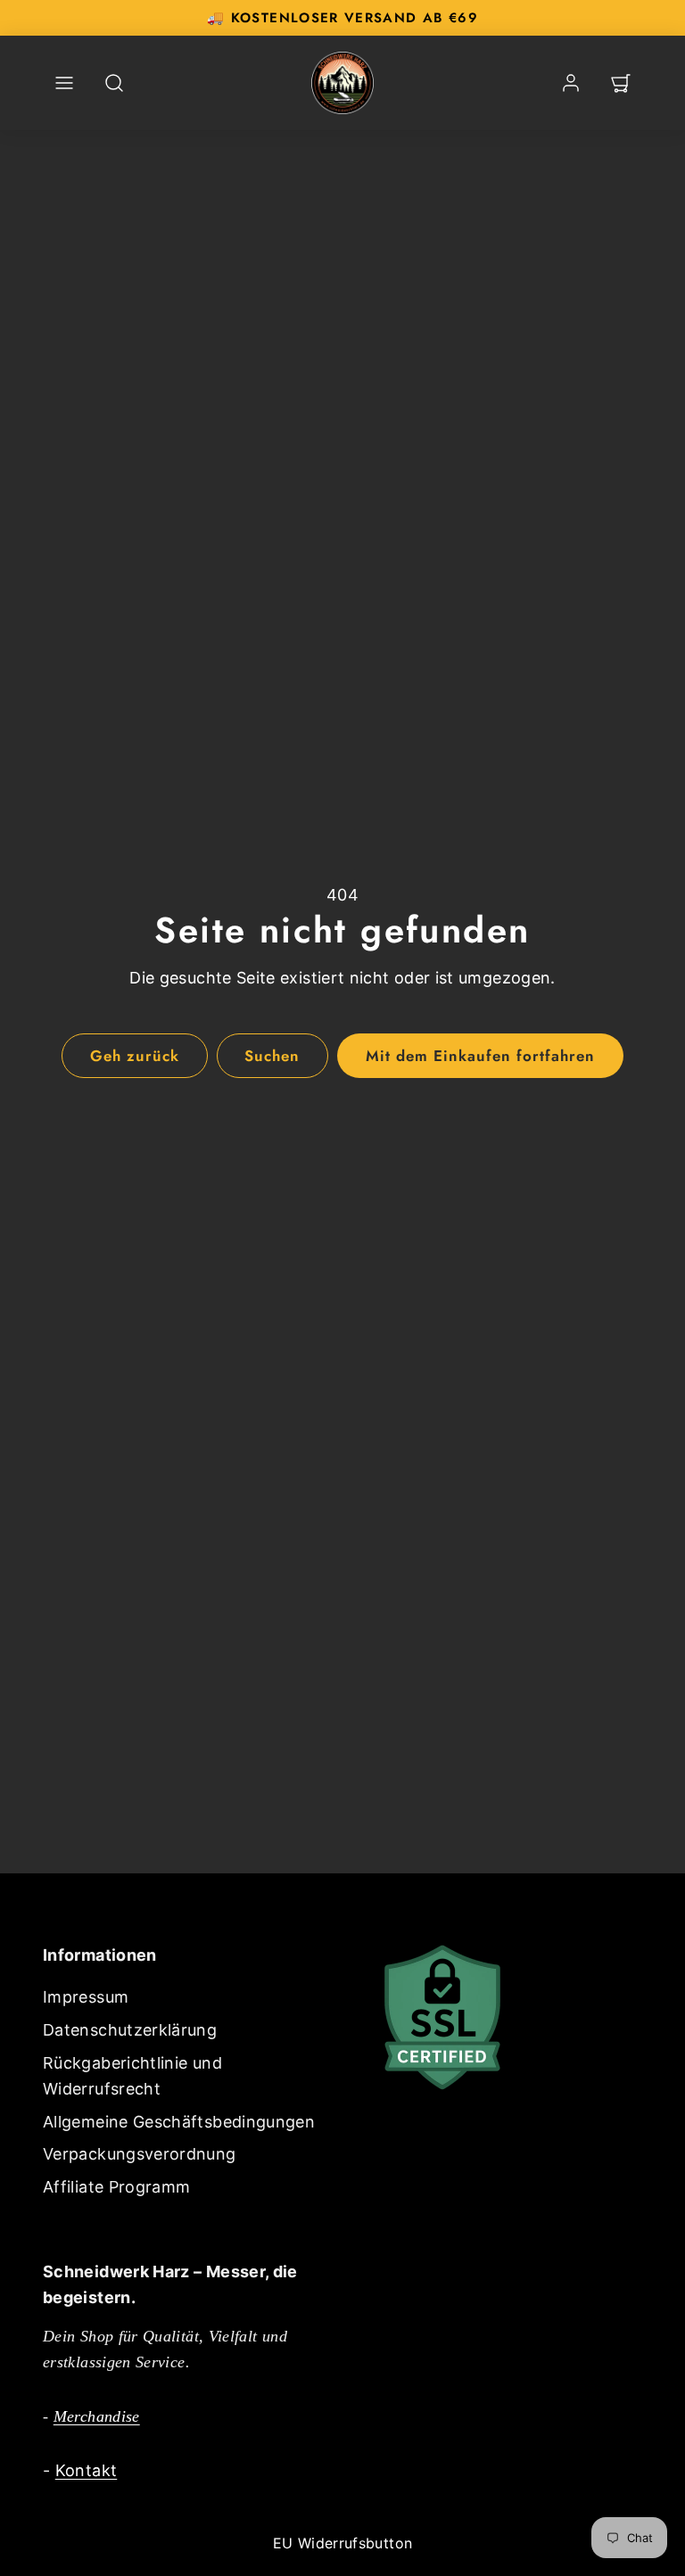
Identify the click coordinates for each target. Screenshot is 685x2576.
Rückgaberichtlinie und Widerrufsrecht (132, 2076)
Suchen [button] (272, 1056)
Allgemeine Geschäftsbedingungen (179, 2122)
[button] (64, 83)
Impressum (86, 1997)
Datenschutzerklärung (130, 2030)
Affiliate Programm (116, 2187)
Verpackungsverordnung (140, 2154)
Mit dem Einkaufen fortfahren (481, 1056)
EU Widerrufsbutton (342, 2543)
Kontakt (87, 2470)
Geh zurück (135, 1056)
